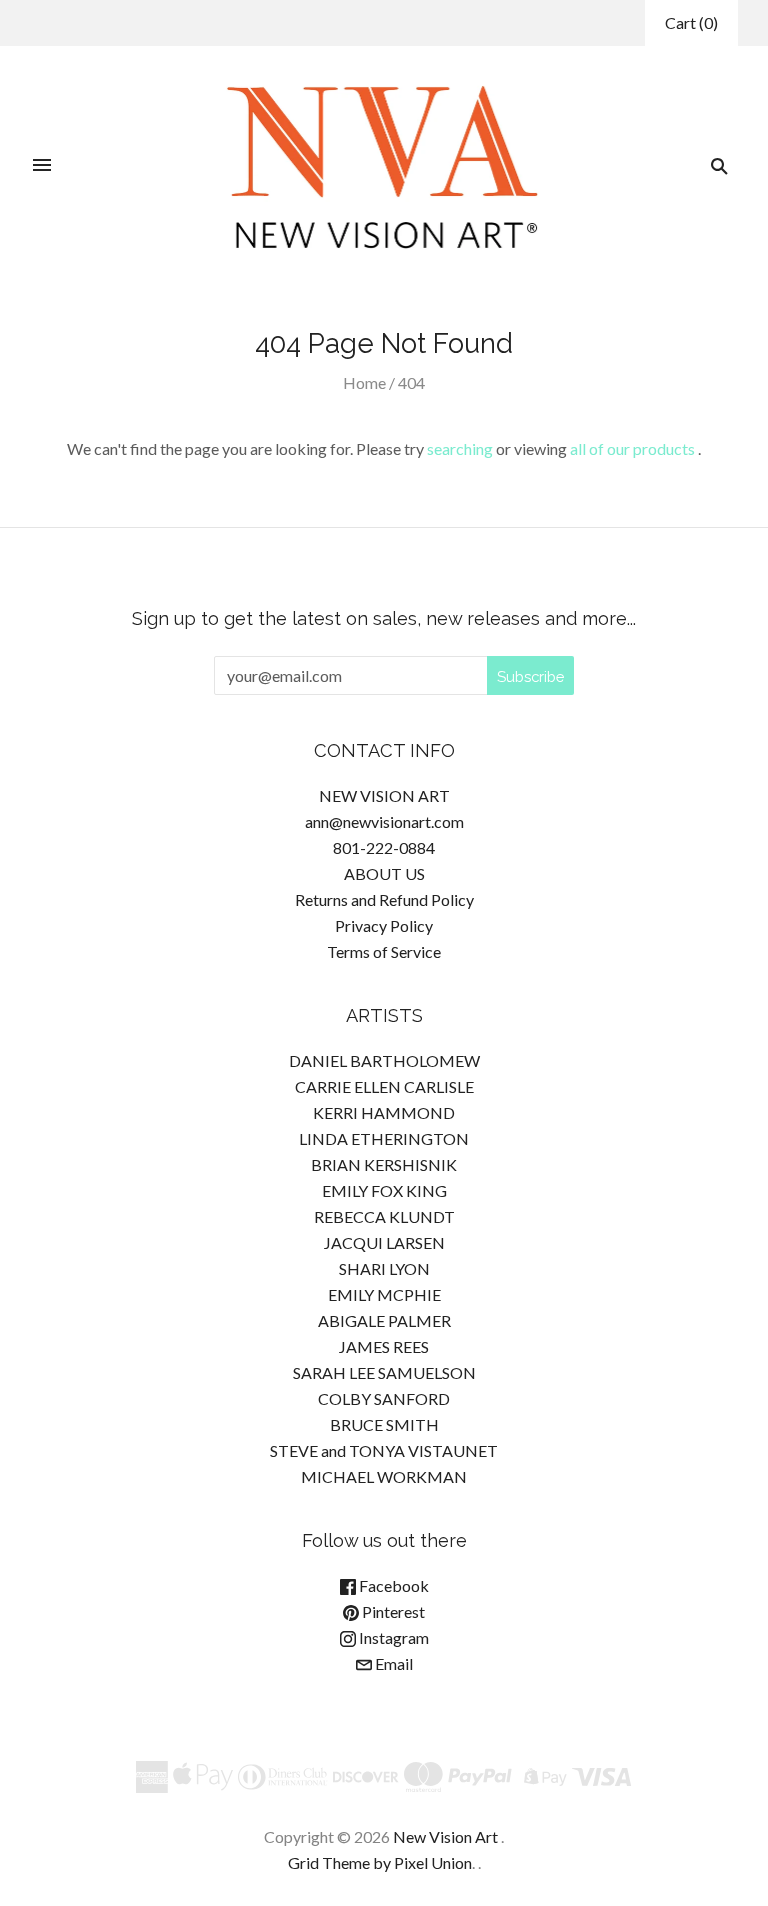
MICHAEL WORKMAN (384, 1476)
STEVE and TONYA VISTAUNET (384, 1450)
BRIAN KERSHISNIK (384, 1164)
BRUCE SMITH (384, 1424)
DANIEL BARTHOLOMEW (384, 1060)
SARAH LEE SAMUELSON (384, 1372)
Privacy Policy (384, 925)
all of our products (632, 448)
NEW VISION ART (384, 795)
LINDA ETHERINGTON (384, 1138)
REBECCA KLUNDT (384, 1216)
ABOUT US (384, 873)
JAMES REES (384, 1346)
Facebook (392, 1585)
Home (364, 382)
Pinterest (392, 1611)
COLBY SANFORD (384, 1398)
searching (460, 448)
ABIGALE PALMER (384, 1320)
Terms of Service (384, 951)
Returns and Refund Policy (384, 899)
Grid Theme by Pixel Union (380, 1862)
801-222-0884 (384, 847)
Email (392, 1663)
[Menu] (42, 166)
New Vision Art (445, 1836)
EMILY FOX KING (384, 1190)
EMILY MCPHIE (384, 1294)
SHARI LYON (384, 1268)
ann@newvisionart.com (384, 821)
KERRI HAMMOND (384, 1112)
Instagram (392, 1637)
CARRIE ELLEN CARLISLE (384, 1086)
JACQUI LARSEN (384, 1242)
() (691, 22)
